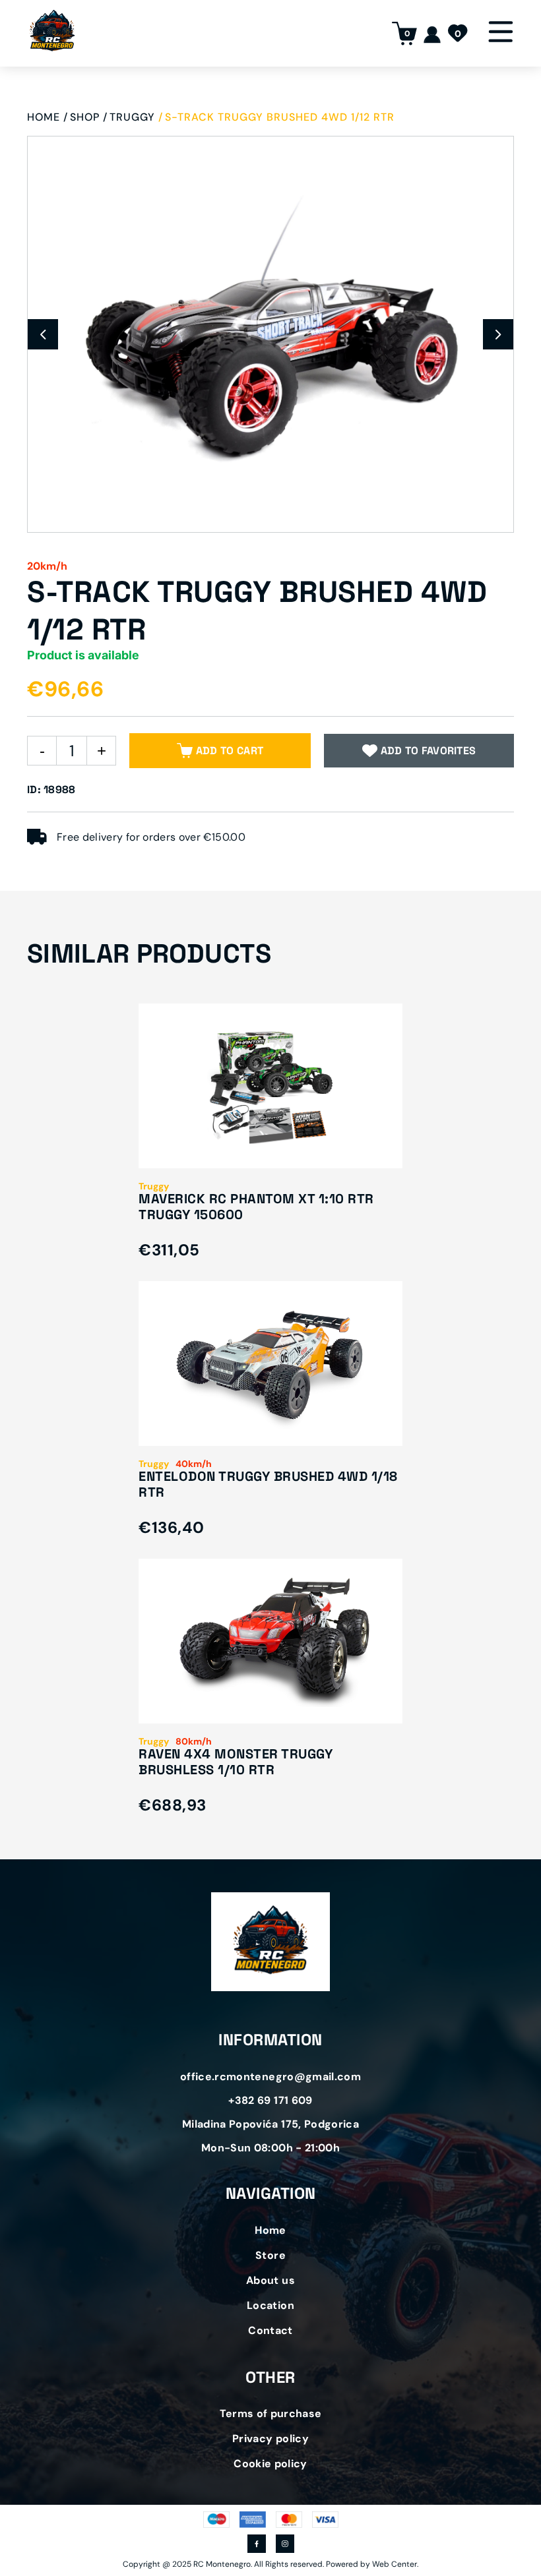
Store (270, 2255)
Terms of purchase (271, 2413)
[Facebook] (257, 2545)
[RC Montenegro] (52, 33)
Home (270, 2230)
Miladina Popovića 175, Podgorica (270, 2124)
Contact (270, 2330)
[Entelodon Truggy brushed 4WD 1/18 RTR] (270, 1426)
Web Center (395, 2564)
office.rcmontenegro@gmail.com (270, 2077)
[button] (43, 334)
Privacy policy (270, 2439)
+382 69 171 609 (270, 2100)
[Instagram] (285, 2545)
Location (270, 2305)
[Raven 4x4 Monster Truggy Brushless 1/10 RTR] (270, 1703)
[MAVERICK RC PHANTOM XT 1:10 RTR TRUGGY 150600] (270, 1148)
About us (270, 2280)
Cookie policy (270, 2464)
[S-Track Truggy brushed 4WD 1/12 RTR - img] (270, 334)
